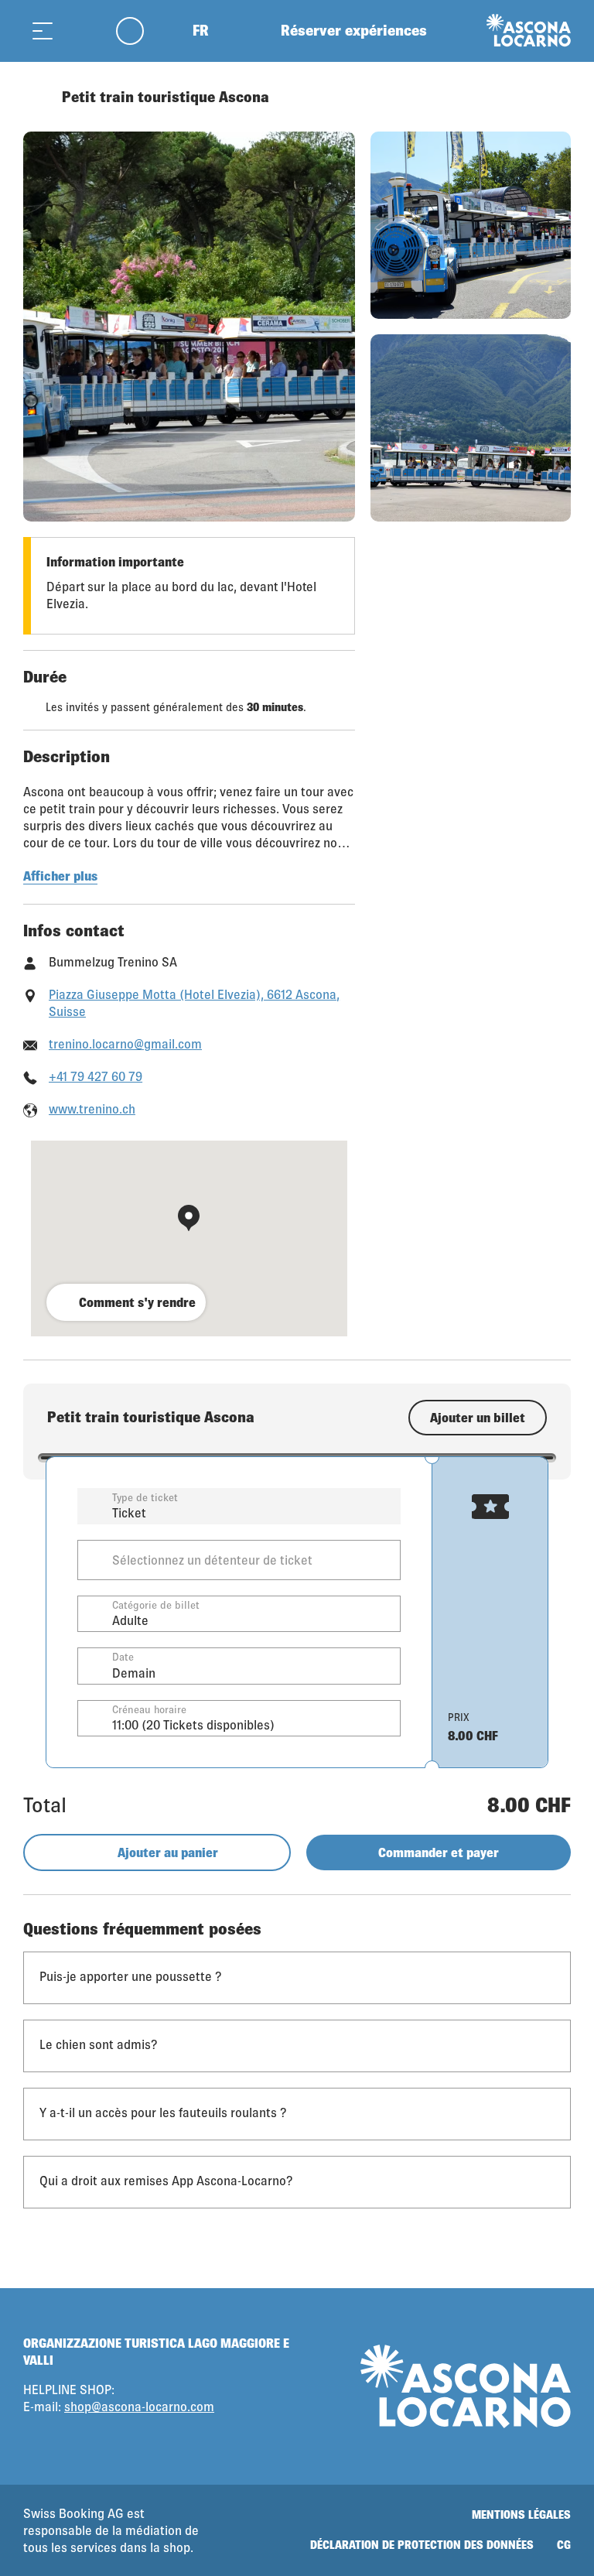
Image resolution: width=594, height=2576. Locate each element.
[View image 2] (471, 225)
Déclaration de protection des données (422, 2545)
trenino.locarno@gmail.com (125, 1043)
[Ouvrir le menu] (43, 31)
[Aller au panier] (81, 31)
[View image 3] (471, 428)
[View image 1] (189, 327)
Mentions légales (521, 2514)
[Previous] (37, 97)
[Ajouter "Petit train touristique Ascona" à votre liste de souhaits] (555, 97)
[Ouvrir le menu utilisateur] (139, 31)
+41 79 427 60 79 (96, 1076)
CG (564, 2545)
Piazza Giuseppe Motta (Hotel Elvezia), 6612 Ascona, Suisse (194, 1002)
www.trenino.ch (92, 1108)
